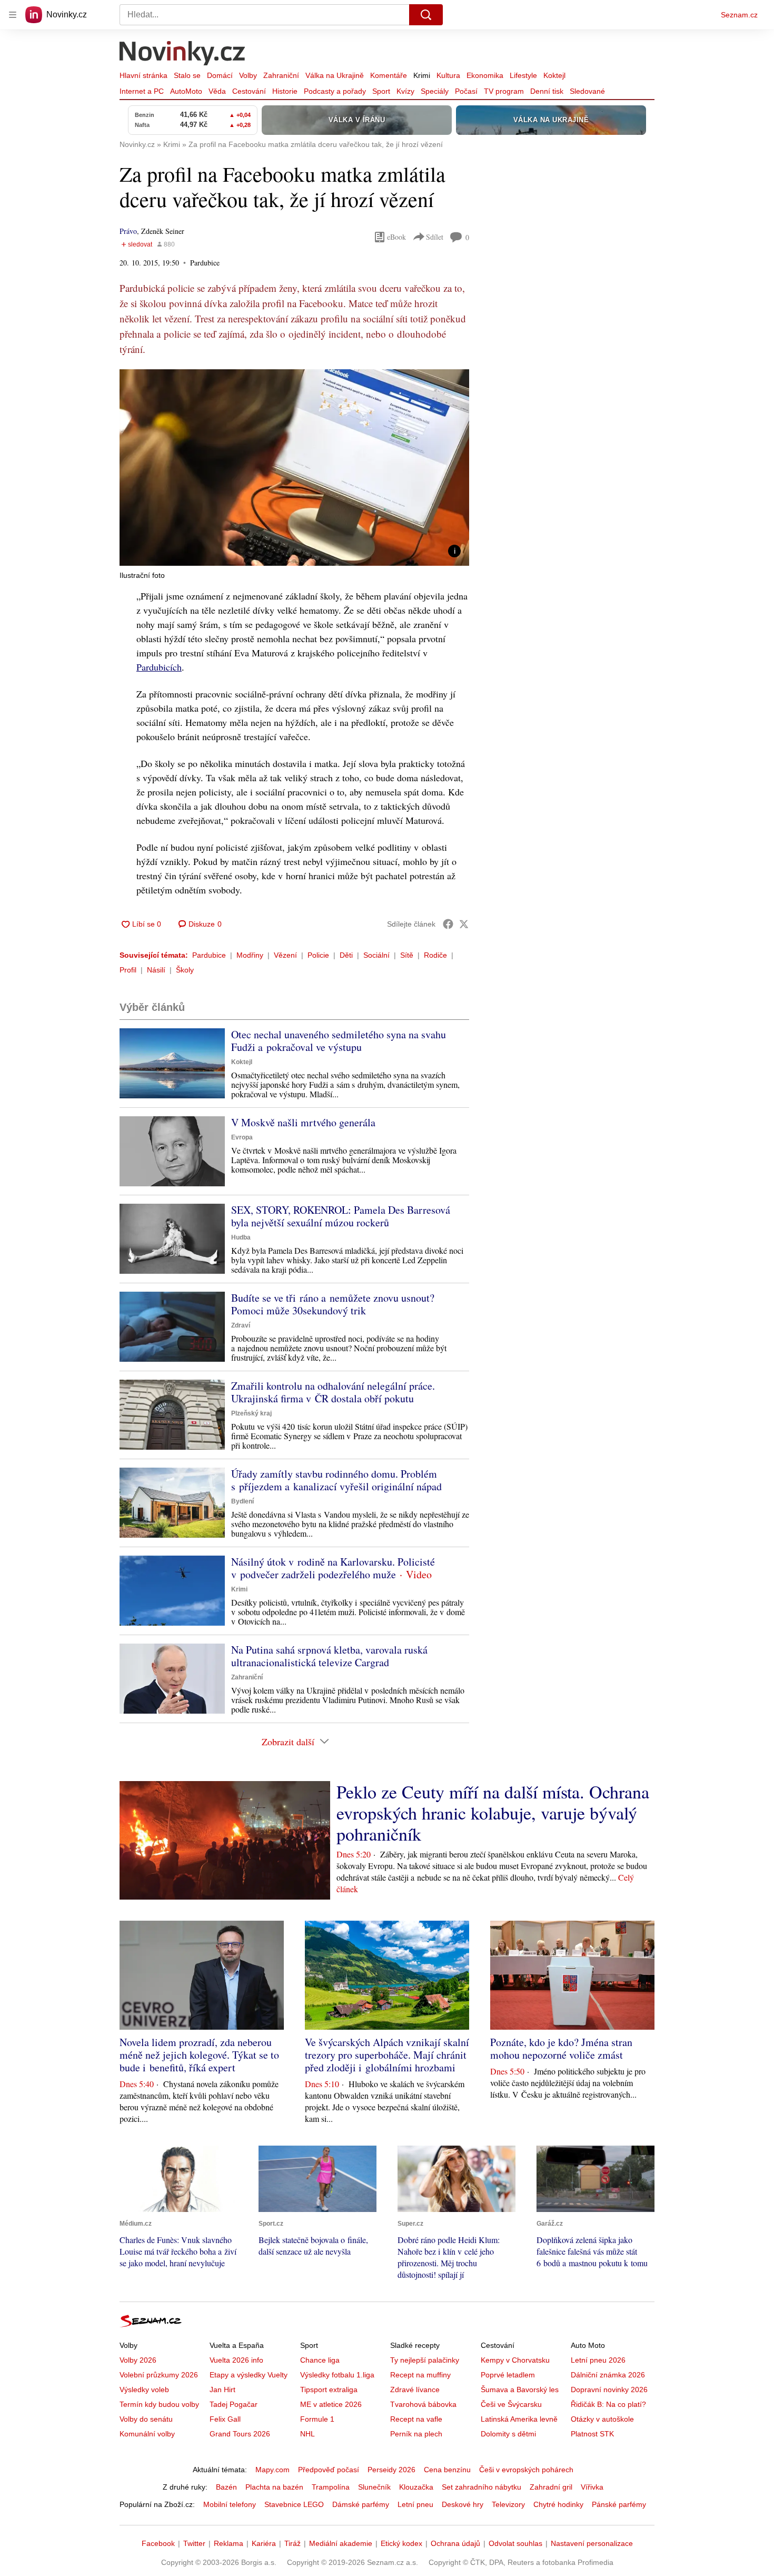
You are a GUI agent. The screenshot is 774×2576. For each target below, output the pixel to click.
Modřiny (250, 955)
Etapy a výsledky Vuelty (249, 2375)
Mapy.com (272, 2470)
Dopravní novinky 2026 (609, 2390)
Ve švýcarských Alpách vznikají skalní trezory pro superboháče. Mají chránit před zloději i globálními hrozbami (387, 2055)
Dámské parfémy (361, 2504)
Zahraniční (281, 75)
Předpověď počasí (329, 2470)
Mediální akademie (341, 2543)
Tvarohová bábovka (423, 2404)
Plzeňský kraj (251, 1413)
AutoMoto (186, 91)
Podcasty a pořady (335, 91)
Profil (128, 970)
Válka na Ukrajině (335, 75)
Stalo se (187, 75)
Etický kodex (401, 2543)
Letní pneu (415, 2504)
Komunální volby (147, 2434)
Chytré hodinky (558, 2504)
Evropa (242, 1137)
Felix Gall (225, 2419)
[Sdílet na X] (464, 924)
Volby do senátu (146, 2419)
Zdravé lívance (415, 2390)
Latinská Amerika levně (519, 2419)
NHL (307, 2434)
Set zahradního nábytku (482, 2487)
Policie (318, 955)
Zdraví (241, 1325)
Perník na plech (416, 2434)
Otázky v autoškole (602, 2419)
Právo (128, 231)
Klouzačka (416, 2487)
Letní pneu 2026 (598, 2360)
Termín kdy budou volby (159, 2404)
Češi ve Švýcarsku (511, 2404)
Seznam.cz (739, 15)
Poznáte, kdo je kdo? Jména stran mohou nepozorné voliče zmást (561, 2048)
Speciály (435, 91)
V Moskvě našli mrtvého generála (303, 1122)
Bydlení (242, 1501)
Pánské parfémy (619, 2504)
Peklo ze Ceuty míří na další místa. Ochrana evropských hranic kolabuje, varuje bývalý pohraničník (493, 1813)
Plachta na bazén (274, 2487)
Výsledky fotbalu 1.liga (337, 2375)
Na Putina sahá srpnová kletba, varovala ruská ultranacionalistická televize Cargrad (329, 1656)
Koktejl (554, 75)
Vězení (285, 955)
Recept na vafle (416, 2419)
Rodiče (435, 955)
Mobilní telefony (230, 2504)
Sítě (407, 955)
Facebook (158, 2543)
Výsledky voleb (144, 2390)
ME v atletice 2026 (331, 2404)
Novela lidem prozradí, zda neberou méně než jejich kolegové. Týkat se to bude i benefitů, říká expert (199, 2055)
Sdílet (435, 237)
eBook (396, 237)
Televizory (508, 2504)
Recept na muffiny (420, 2375)
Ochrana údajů (455, 2543)
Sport (381, 91)
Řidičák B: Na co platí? (608, 2404)
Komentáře (389, 75)
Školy (185, 970)
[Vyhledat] (426, 15)
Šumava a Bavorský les (520, 2390)
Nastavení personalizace (592, 2543)
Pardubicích (159, 667)
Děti (346, 955)
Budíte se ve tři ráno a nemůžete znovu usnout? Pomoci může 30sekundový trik (333, 1304)
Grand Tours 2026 (240, 2434)
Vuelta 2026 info (236, 2360)
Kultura (448, 75)
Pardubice (209, 955)
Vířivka (592, 2487)
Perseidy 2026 (391, 2470)
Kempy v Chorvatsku (515, 2360)
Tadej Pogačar (234, 2404)
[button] (294, 468)
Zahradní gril (551, 2487)
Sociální (376, 955)
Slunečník (374, 2487)
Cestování (249, 91)
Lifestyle (523, 75)
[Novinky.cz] (183, 54)
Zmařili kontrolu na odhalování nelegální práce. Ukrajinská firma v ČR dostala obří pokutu (333, 1392)
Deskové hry (463, 2504)
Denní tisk (547, 91)
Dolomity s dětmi (508, 2434)
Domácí (220, 75)
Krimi (422, 75)
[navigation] (13, 15)
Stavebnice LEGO (294, 2504)
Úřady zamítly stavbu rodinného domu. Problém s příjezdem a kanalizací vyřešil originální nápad (336, 1480)
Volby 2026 (138, 2360)
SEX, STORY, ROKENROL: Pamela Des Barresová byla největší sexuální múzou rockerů (341, 1216)
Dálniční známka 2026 (608, 2375)
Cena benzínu (447, 2470)
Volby (248, 75)
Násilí (156, 970)
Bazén (226, 2487)
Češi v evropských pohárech (526, 2470)
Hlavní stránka (143, 75)
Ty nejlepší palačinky (425, 2360)
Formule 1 (317, 2419)
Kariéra (264, 2543)
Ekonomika (485, 75)
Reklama (229, 2543)
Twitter (194, 2543)
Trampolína (331, 2487)
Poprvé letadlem (508, 2375)
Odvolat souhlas (515, 2543)
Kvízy (405, 91)
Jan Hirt (222, 2390)
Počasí (466, 91)
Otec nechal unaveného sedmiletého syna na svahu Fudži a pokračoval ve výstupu (339, 1041)
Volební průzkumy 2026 (159, 2375)
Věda (217, 91)
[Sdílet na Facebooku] (448, 924)
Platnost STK (592, 2434)
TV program (504, 91)
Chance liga (320, 2360)
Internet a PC (142, 91)
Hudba (241, 1237)
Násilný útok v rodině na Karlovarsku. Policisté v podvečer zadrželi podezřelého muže (333, 1568)
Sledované (587, 91)
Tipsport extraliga (329, 2390)
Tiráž (292, 2543)
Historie (285, 91)
